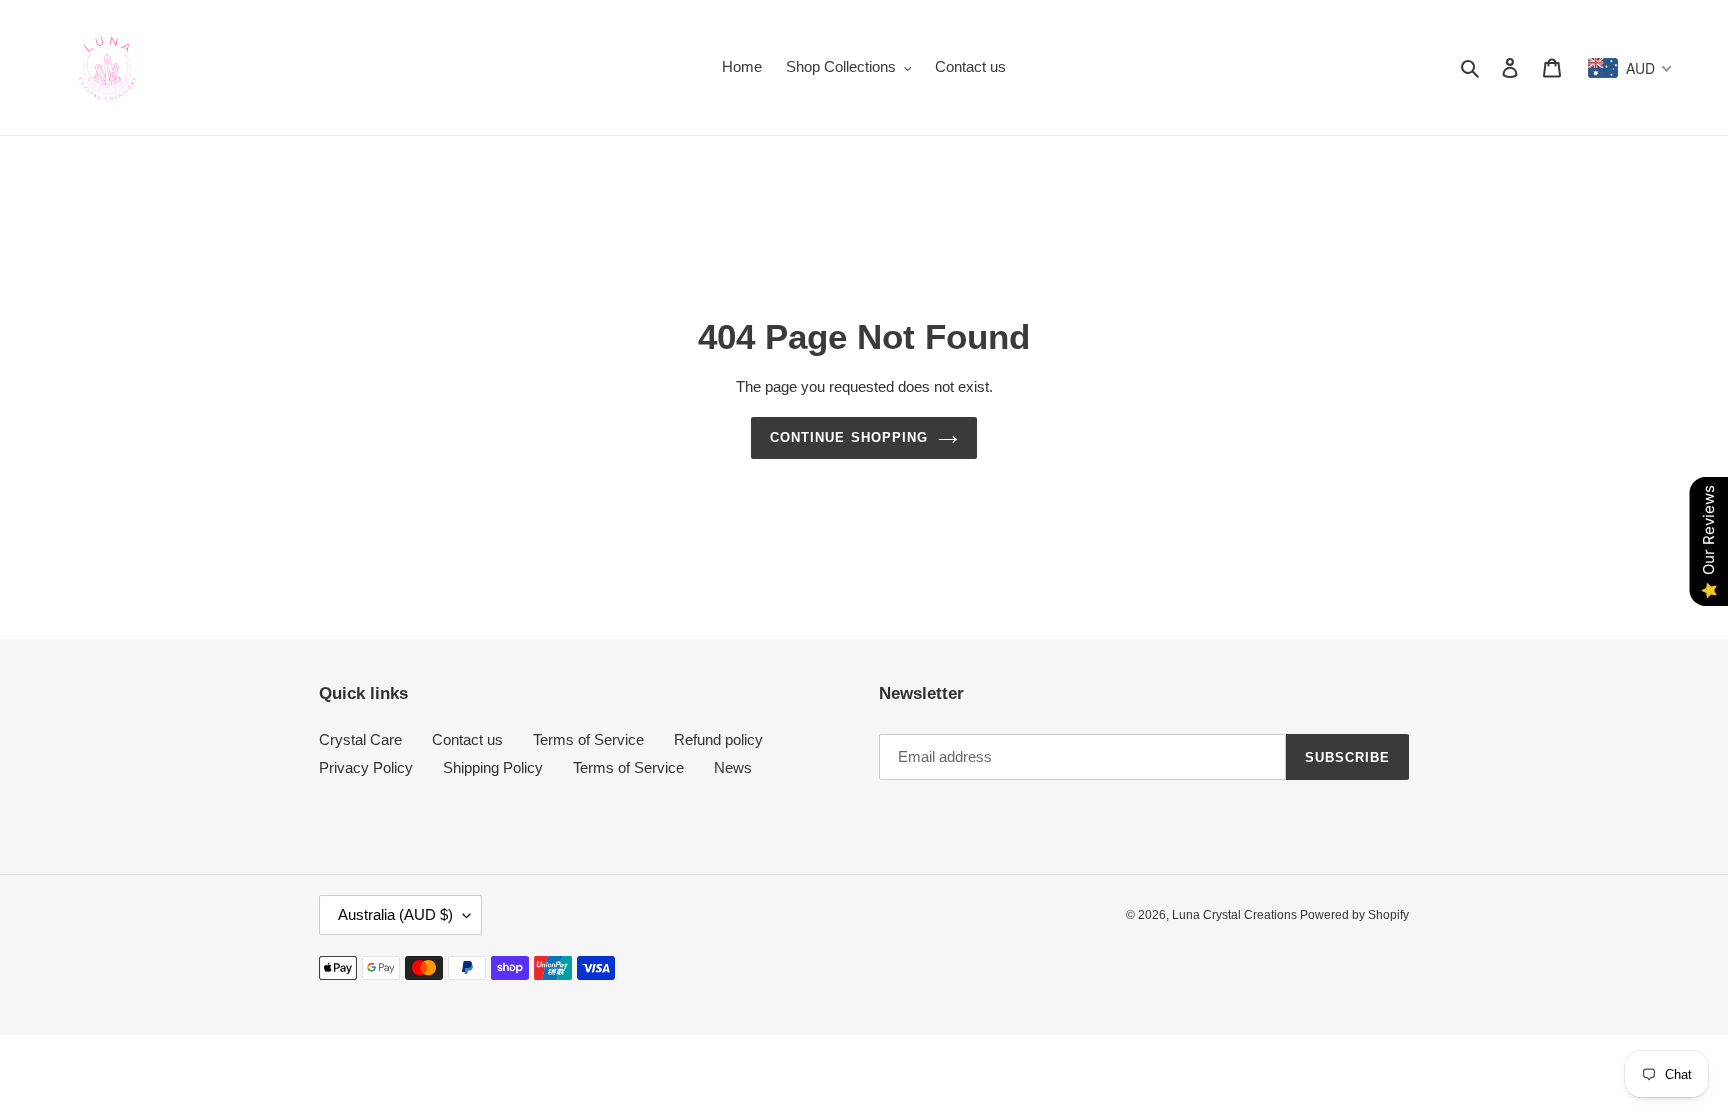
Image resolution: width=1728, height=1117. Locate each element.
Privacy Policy (366, 767)
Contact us (467, 739)
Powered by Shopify (1354, 915)
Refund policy (718, 739)
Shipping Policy (493, 767)
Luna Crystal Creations (1236, 915)
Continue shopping (849, 437)
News (733, 767)
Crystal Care (360, 739)
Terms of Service (588, 739)
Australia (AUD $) (395, 914)
